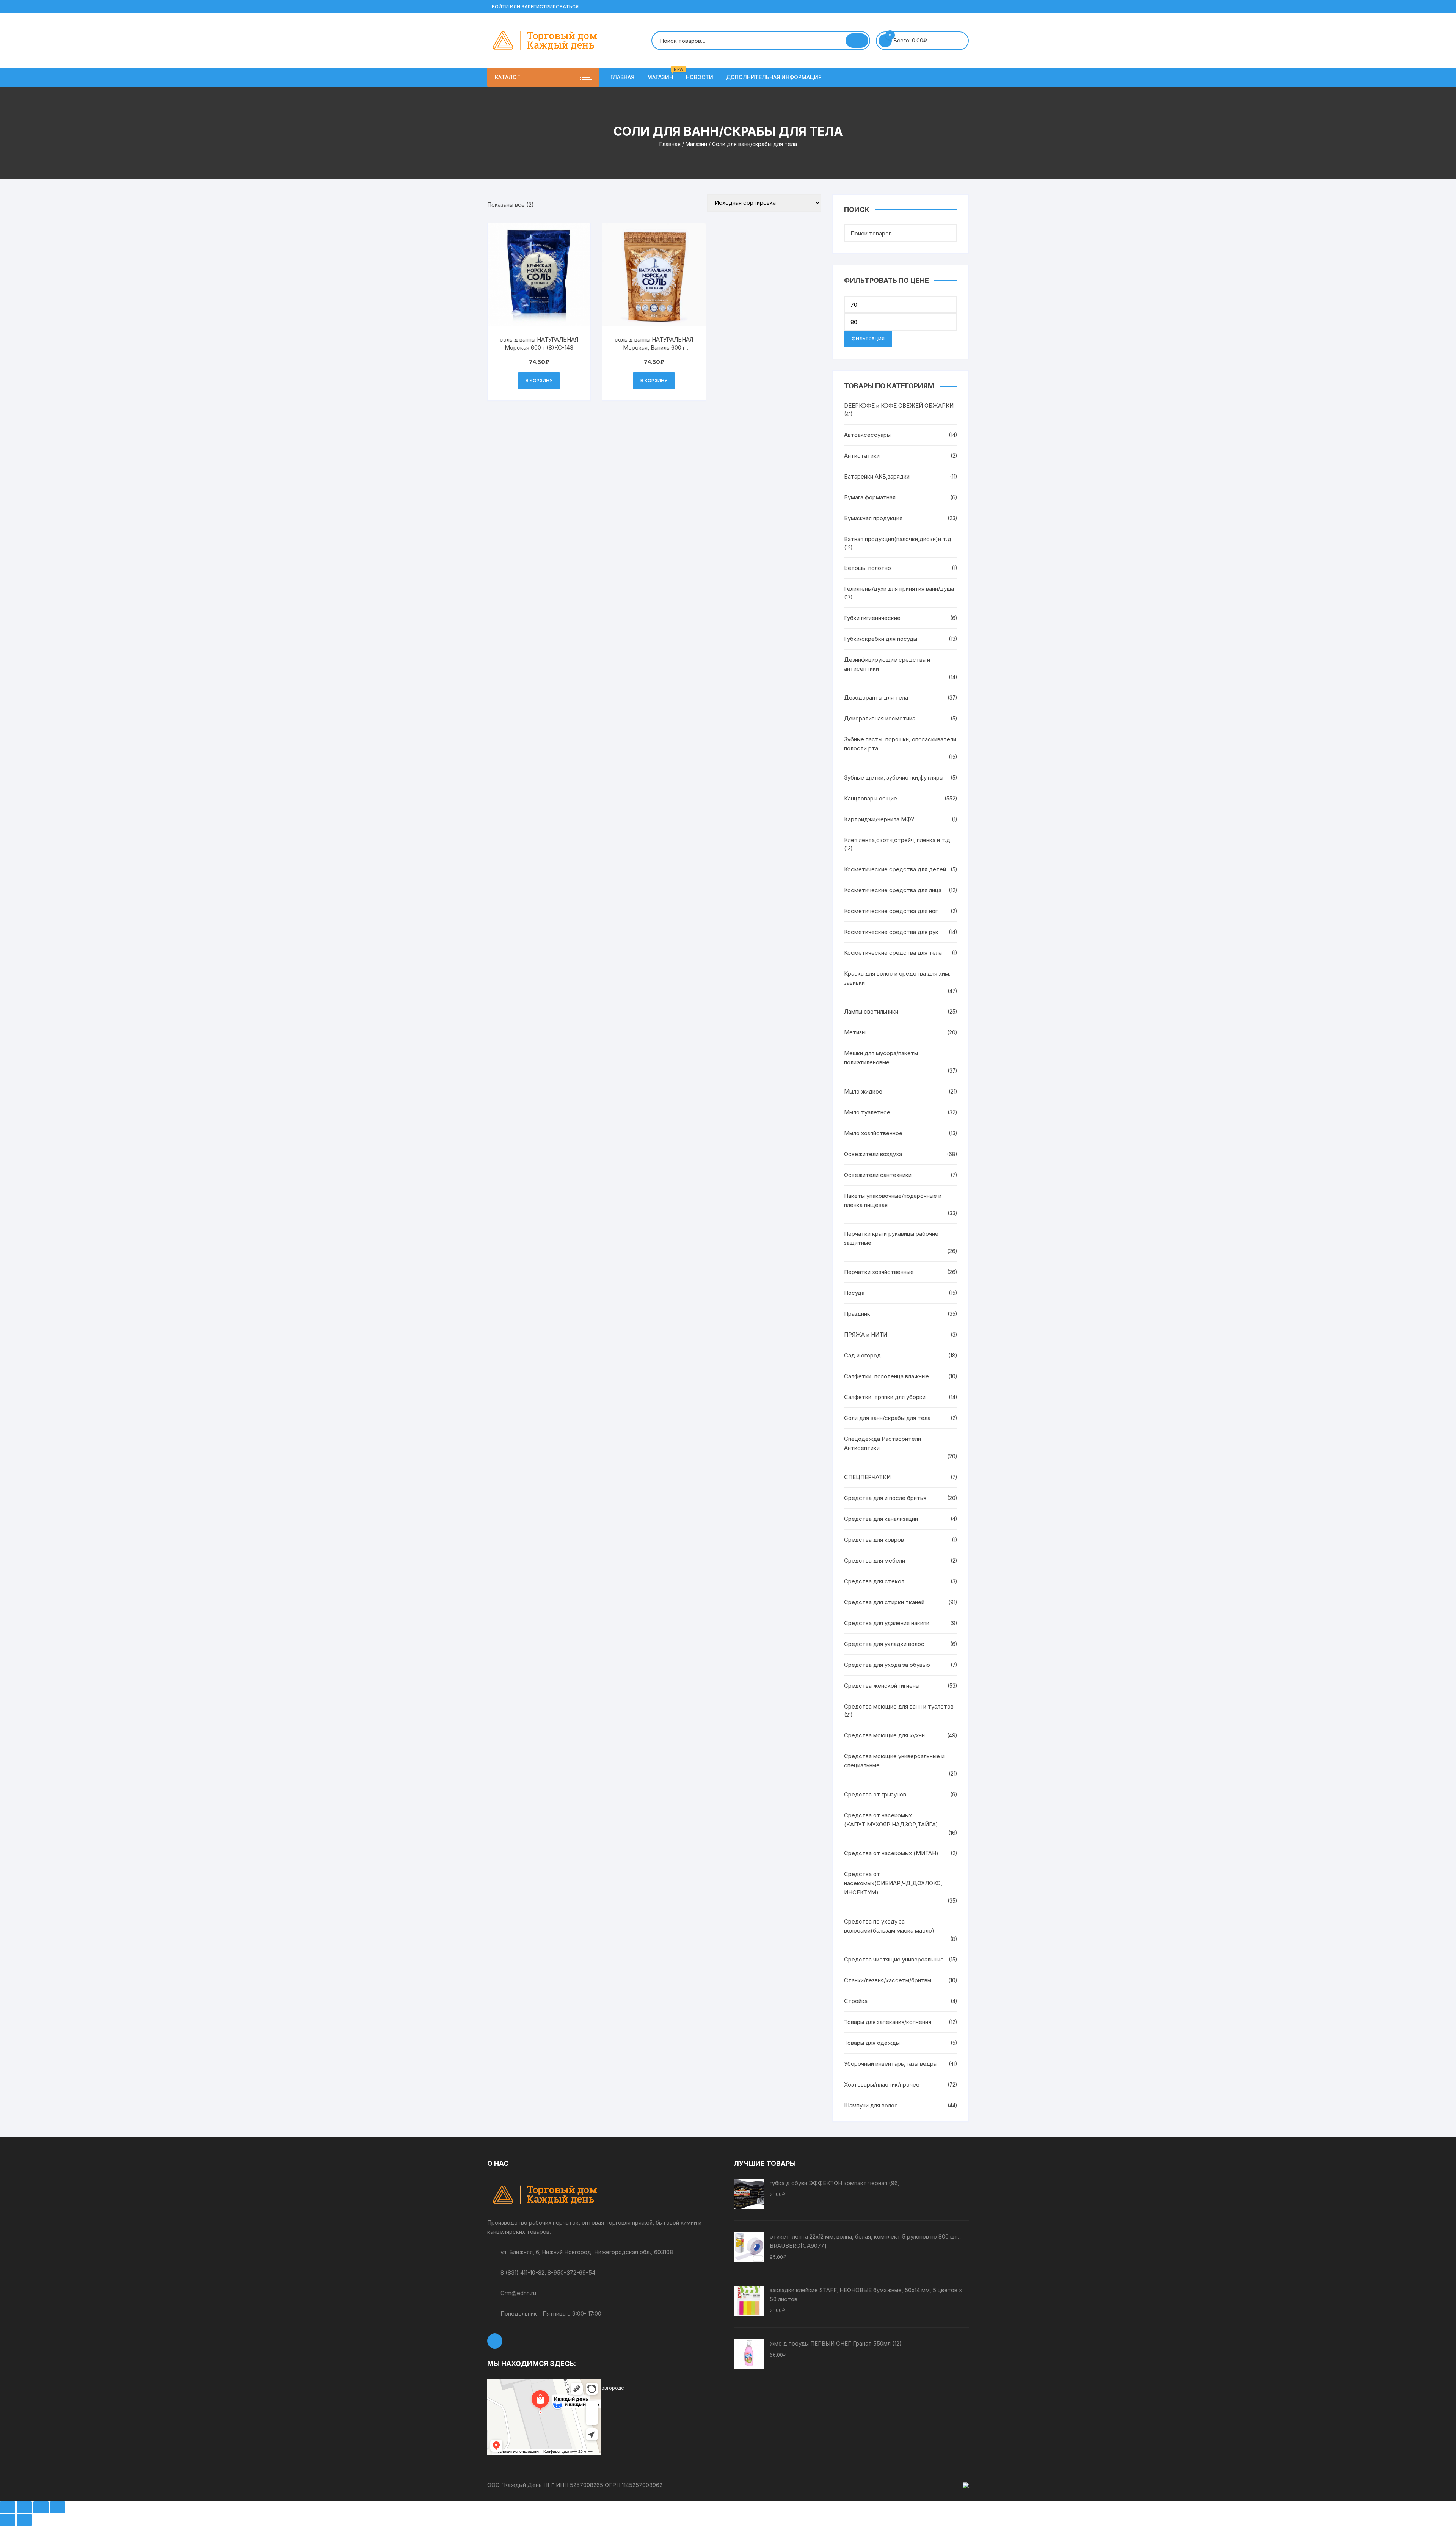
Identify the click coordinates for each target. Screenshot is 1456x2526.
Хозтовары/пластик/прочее (882, 2084)
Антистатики (862, 456)
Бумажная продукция (873, 518)
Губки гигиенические (872, 618)
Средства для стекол (874, 1581)
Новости (700, 77)
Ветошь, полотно (868, 568)
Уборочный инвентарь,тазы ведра (890, 2064)
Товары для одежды (872, 2043)
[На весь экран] (24, 2507)
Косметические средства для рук (891, 932)
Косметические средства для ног (891, 911)
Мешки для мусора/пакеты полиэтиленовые (881, 1058)
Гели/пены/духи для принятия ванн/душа (899, 589)
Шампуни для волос (871, 2105)
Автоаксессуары (867, 435)
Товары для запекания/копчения (888, 2022)
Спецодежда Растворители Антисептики (883, 1443)
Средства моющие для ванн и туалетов (899, 1706)
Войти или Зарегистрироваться (535, 7)
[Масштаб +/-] (8, 2507)
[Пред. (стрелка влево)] (8, 2520)
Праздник (857, 1314)
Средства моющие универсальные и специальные (894, 1761)
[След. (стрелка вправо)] (24, 2520)
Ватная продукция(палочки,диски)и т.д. (898, 539)
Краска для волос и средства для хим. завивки (897, 978)
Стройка (856, 2001)
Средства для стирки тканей (884, 1602)
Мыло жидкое (863, 1091)
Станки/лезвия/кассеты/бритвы (888, 1980)
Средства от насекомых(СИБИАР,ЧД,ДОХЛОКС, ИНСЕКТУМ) (893, 1883)
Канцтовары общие (871, 798)
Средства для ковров (874, 1540)
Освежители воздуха (873, 1154)
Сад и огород (862, 1355)
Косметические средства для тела (893, 953)
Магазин (663, 74)
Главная (622, 77)
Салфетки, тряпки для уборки (885, 1397)
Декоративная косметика (880, 718)
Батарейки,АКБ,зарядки (877, 476)
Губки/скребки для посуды (881, 639)
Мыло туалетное (867, 1112)
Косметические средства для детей (895, 869)
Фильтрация (868, 339)
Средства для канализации (881, 1519)
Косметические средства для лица (893, 890)
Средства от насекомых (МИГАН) (891, 1853)
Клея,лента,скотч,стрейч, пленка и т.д (897, 840)
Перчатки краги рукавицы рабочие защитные (891, 1238)
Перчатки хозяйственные (879, 1272)
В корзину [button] (539, 380)
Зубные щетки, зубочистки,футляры (894, 777)
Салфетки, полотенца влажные (886, 1376)
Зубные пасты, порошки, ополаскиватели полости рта (900, 744)
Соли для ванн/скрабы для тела (887, 1418)
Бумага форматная (870, 497)
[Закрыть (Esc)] (58, 2507)
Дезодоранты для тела (876, 697)
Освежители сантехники (878, 1175)
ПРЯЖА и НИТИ (866, 1334)
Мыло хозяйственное (873, 1133)
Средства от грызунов (875, 1794)
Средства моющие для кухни (884, 1735)
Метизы (855, 1032)
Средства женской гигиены (882, 1686)
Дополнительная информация (774, 77)
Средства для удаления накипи (887, 1623)
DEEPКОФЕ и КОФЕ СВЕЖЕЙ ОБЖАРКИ (899, 406)
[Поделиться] (41, 2507)
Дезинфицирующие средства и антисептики (887, 664)
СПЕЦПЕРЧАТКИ (867, 1477)
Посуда (854, 1293)
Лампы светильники (871, 1011)
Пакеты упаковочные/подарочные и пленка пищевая (893, 1200)
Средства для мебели (875, 1560)
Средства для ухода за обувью (887, 1665)
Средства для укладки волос (884, 1644)
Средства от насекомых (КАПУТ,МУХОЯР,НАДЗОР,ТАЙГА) (891, 1820)
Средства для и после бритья (885, 1498)
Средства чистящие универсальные (894, 1959)
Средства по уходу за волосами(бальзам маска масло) (889, 1926)
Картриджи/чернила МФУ (879, 819)
